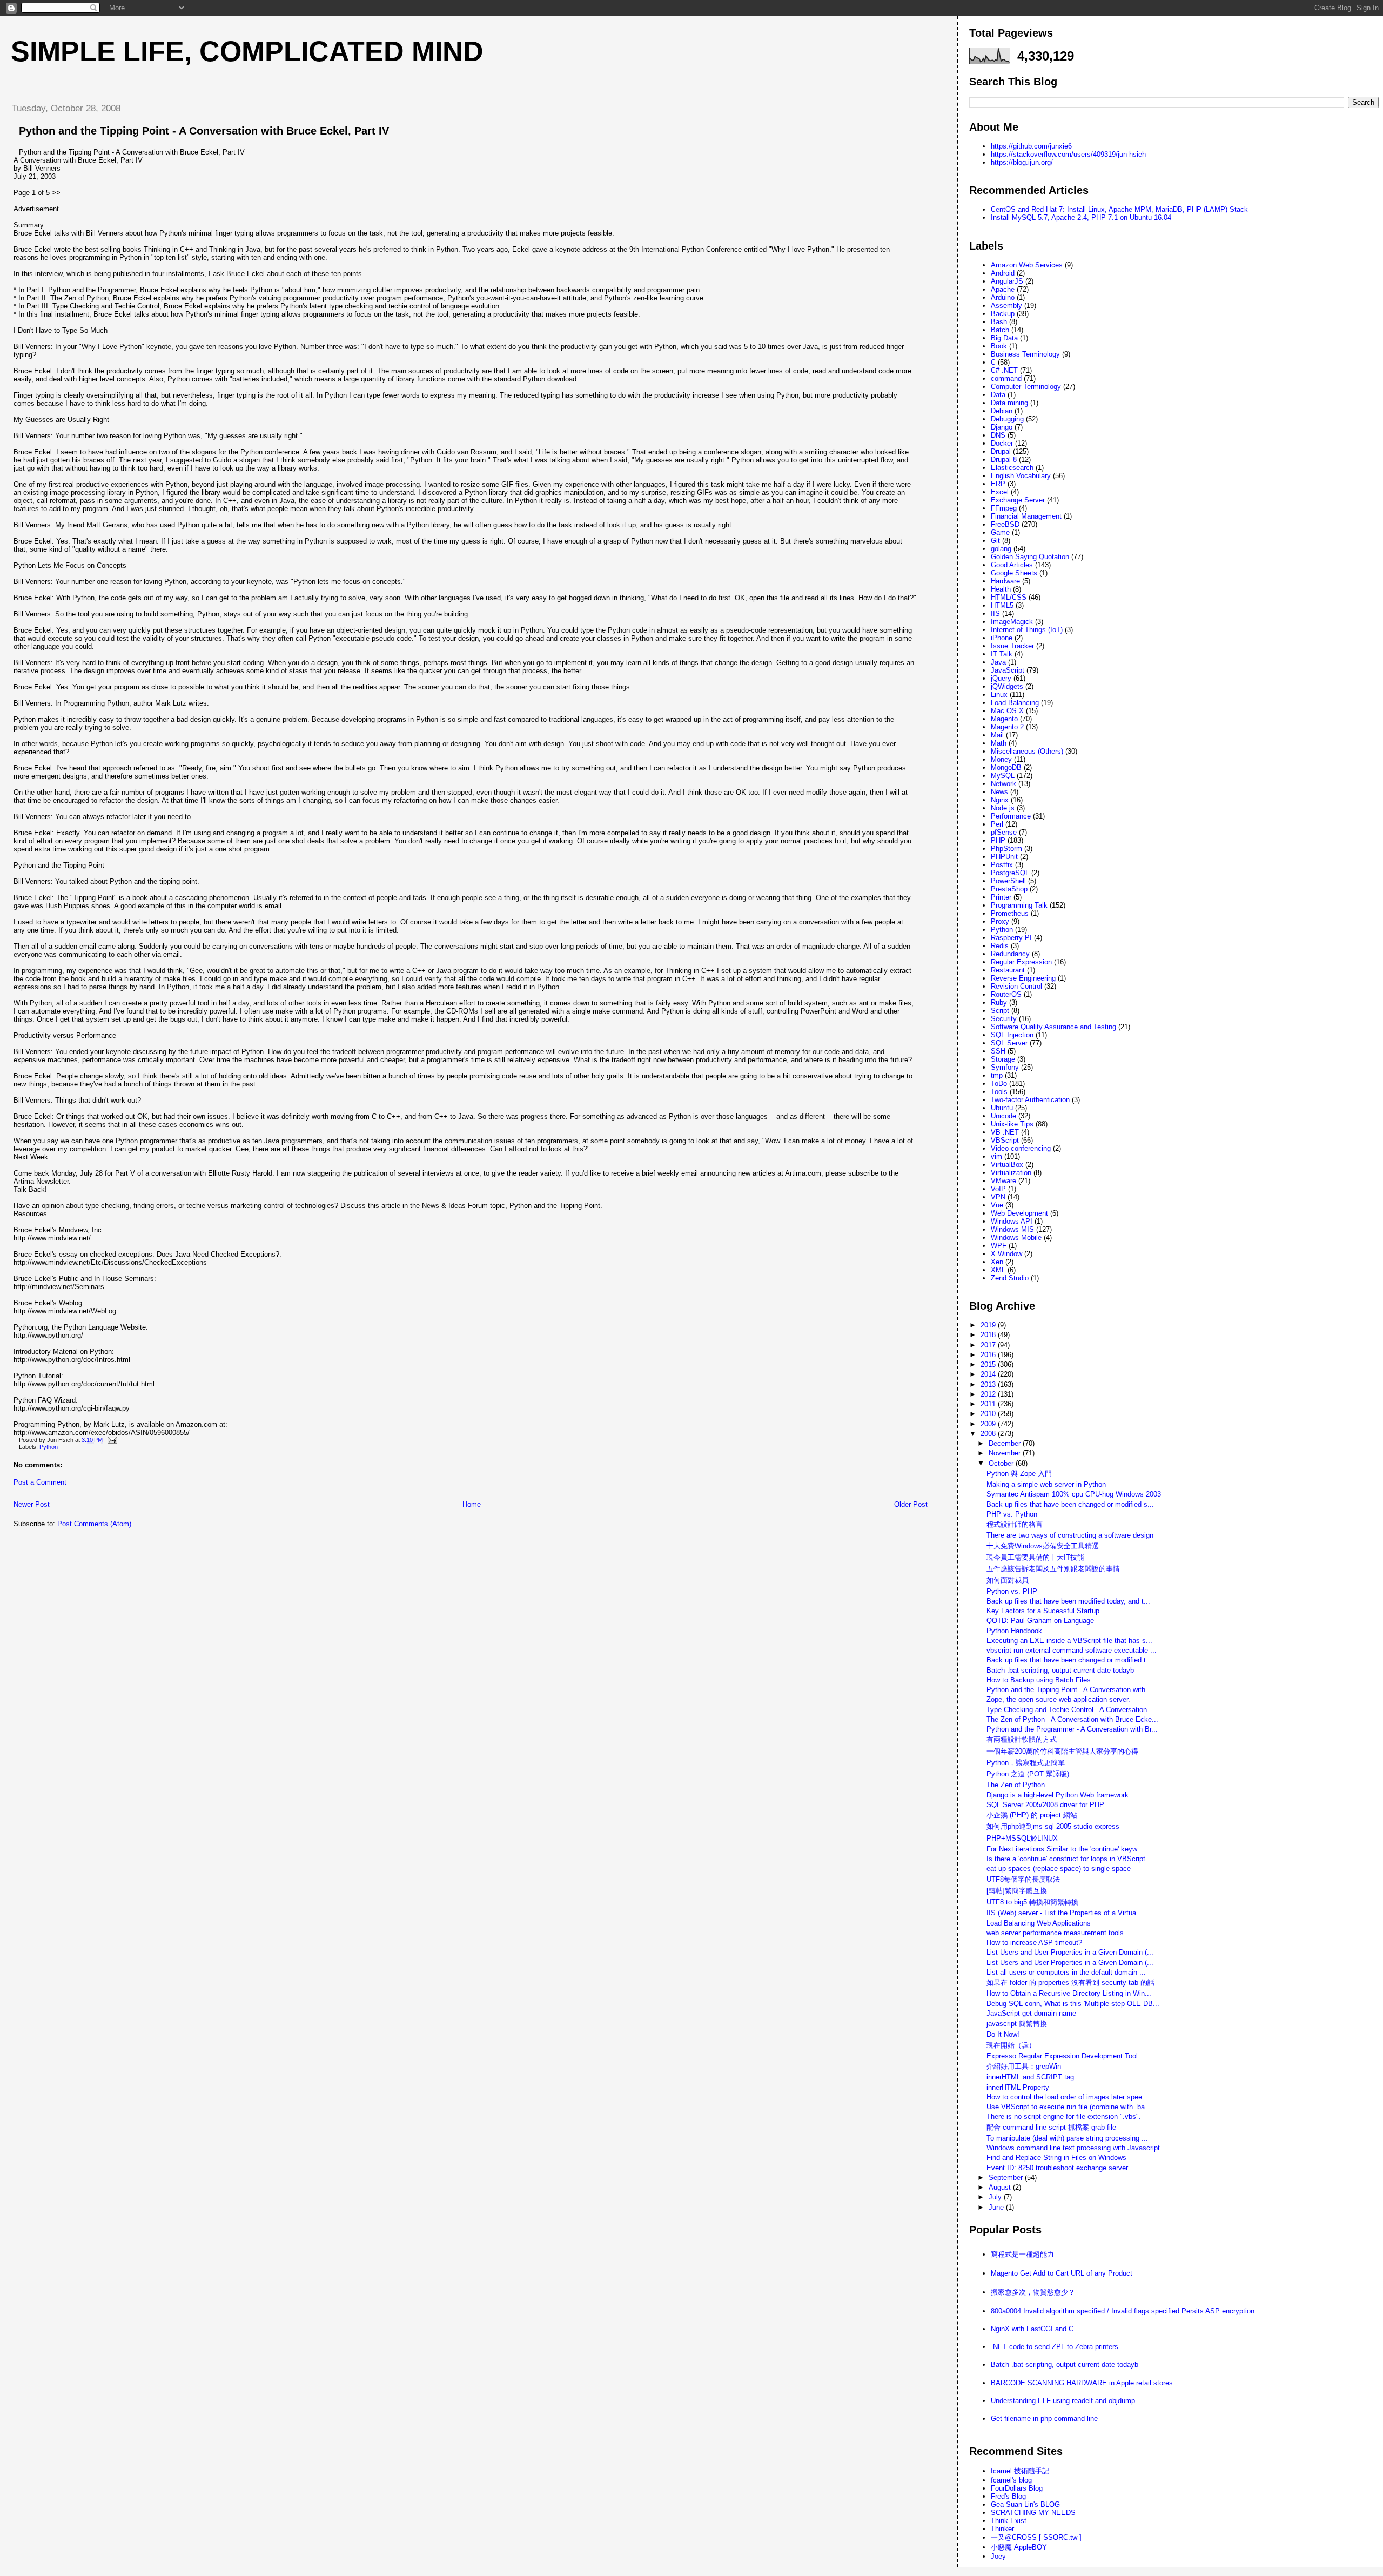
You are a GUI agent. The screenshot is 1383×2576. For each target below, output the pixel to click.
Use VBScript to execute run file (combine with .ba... (1069, 2107)
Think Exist (1009, 2521)
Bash (999, 322)
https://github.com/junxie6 (1031, 146)
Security (1004, 1019)
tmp (997, 1075)
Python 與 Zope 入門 (1019, 1474)
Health (1001, 589)
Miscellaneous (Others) (1027, 751)
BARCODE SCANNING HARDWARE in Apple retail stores (1082, 2383)
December (1006, 1443)
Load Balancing (1015, 703)
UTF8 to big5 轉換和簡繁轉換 (1032, 1902)
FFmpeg (1004, 508)
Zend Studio (1010, 1278)
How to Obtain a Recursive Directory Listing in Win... (1069, 1993)
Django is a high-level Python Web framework (1058, 1795)
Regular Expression (1021, 962)
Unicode (1003, 1116)
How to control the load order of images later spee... (1068, 2097)
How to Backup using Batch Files (1039, 1680)
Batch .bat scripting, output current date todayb (1060, 1670)
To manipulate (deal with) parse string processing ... (1067, 2138)
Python (49, 1447)
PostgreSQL (1010, 873)
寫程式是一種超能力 (1022, 2254)
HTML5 (1002, 605)
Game (1000, 532)
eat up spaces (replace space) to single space (1059, 1869)
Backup (1003, 314)
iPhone (1002, 638)
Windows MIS (1012, 1229)
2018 (989, 1335)
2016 (989, 1355)
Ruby (999, 1002)
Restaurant (1008, 970)
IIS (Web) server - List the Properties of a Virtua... (1065, 1913)
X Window (1006, 1254)
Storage (1003, 1059)
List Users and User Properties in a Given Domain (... (1070, 1952)
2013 (989, 1384)
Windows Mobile (1016, 1237)
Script (1000, 1011)
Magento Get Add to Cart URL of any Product (1062, 2273)
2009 (989, 1424)
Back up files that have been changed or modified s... (1070, 1504)
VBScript (1005, 1140)
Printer (1001, 897)
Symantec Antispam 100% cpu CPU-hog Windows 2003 (1074, 1494)
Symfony (1005, 1067)
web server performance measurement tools (1055, 1933)
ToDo (999, 1084)
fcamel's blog (1011, 2480)
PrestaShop (1009, 889)
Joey (998, 2556)
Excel (1000, 492)
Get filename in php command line (1044, 2419)
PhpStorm (1006, 848)
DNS (998, 435)
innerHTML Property (1018, 2087)
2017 (989, 1345)
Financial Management (1026, 516)
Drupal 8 (1004, 459)
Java (998, 662)
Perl (997, 824)
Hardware (1005, 581)
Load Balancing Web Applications (1039, 1923)
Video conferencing (1021, 1148)
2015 (989, 1364)
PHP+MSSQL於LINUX (1022, 1838)
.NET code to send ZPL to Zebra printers (1055, 2347)
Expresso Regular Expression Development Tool (1062, 2056)
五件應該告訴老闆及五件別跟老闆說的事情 (1053, 1569)
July (996, 2197)
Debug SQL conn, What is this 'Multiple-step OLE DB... (1073, 2004)
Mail (997, 735)
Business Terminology (1025, 354)
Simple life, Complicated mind (247, 51)
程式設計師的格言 (1015, 1524)
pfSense (1004, 832)
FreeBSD (1005, 524)
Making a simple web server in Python (1046, 1484)
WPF (999, 1246)
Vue (997, 1205)
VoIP (998, 1189)
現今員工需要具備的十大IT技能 (1035, 1557)
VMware (1003, 1181)
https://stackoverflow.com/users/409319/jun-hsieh (1068, 154)
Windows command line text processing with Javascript (1073, 2148)
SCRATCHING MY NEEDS (1033, 2513)
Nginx (1000, 800)
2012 (989, 1394)
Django (1002, 427)
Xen (997, 1262)
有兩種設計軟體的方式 (1022, 1739)
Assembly (1006, 306)
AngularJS (1007, 281)
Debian (1002, 411)
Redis (1000, 946)
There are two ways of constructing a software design (1070, 1535)
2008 (989, 1434)
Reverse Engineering (1023, 978)
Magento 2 (1007, 727)
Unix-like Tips (1012, 1124)
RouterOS (1006, 994)
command (1006, 378)
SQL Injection (1012, 1035)
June (997, 2207)
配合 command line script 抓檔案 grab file (1051, 2127)
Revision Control (1016, 986)
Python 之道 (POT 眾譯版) (1028, 1774)
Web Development (1019, 1213)
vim (996, 1156)
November (1006, 1453)
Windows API (1012, 1221)
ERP (998, 484)
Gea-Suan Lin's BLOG (1025, 2504)
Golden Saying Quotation (1030, 557)
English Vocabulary (1021, 476)
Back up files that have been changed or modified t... (1069, 1660)
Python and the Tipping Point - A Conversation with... (1069, 1690)
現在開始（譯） (1011, 2045)
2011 (989, 1404)
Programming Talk (1019, 905)
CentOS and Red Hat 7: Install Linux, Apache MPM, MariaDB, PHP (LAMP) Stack (1119, 209)
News (999, 792)
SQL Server (1009, 1043)
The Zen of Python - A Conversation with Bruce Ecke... (1072, 1719)
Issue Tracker (1012, 646)
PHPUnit (1004, 857)
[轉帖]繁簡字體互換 (1017, 1891)
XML (998, 1270)
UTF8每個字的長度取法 (1023, 1879)
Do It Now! (1003, 2034)
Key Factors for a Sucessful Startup (1043, 1611)
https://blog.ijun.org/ (1022, 162)
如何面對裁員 (1008, 1580)
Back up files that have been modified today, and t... (1068, 1601)
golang (1001, 549)
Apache (1003, 289)
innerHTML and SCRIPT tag (1030, 2077)
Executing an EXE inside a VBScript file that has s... (1069, 1641)
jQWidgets (1007, 686)
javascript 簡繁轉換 (1017, 2024)
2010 (989, 1414)
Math (999, 743)
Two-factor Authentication (1030, 1100)
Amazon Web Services (1027, 265)
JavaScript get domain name (1031, 2013)
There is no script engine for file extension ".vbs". (1064, 2117)
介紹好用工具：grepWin (1024, 2066)
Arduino (1003, 297)
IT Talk (1002, 654)
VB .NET (1005, 1132)
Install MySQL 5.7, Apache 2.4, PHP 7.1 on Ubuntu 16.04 (1081, 217)
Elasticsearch (1012, 468)
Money (1001, 759)
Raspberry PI (1011, 938)
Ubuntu (1002, 1108)
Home (472, 1504)
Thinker (1002, 2529)
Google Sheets (1014, 573)
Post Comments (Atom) (94, 1524)
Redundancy (1010, 954)
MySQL (1003, 776)
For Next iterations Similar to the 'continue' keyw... (1065, 1849)
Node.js (1003, 808)
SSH (998, 1051)
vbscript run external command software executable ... (1072, 1650)
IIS (995, 613)
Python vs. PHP (1012, 1591)
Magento (1004, 719)
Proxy (1000, 921)
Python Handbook (1014, 1631)
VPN (998, 1197)
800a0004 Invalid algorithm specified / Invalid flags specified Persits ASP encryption (1123, 2311)
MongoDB (1006, 767)
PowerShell (1008, 881)
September (1007, 2178)
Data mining (1009, 403)
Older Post (911, 1504)
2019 (989, 1325)
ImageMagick (1012, 622)
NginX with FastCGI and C (1032, 2329)
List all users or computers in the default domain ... (1066, 1972)
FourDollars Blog (1017, 2488)
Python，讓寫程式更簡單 (1026, 1763)
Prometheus (1010, 913)
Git (995, 541)
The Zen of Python (1016, 1785)
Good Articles (1012, 565)
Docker (1002, 443)
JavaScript (1008, 670)
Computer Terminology (1026, 387)
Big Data (1004, 338)
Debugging (1007, 419)
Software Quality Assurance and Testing (1053, 1027)
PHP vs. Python (1012, 1514)
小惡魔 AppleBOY (1019, 2547)
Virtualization (1011, 1173)
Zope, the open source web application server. (1058, 1699)
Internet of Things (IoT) (1027, 630)
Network (1003, 784)
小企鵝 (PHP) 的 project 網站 (1032, 1815)
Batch (1000, 330)
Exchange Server (1018, 500)
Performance (1011, 816)
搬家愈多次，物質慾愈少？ (1033, 2292)
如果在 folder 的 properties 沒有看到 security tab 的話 (1070, 1983)
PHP (998, 840)
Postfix (1002, 865)
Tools (999, 1092)
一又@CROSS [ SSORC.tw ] (1036, 2537)
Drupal (1001, 451)
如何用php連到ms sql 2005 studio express (1053, 1826)
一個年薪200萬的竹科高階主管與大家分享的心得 (1062, 1751)
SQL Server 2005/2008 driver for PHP (1045, 1805)
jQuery (1001, 678)
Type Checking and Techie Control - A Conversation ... (1071, 1710)
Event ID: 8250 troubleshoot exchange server (1057, 2168)
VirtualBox (1007, 1165)
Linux (999, 695)
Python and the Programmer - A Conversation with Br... (1072, 1729)
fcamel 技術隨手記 (1020, 2471)
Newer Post (32, 1504)
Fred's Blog (1008, 2496)
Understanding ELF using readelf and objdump (1063, 2401)
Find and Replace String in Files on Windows (1056, 2158)
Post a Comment (40, 1482)
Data (998, 395)
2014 (989, 1374)
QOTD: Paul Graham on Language (1040, 1621)
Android (1003, 273)
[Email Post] (111, 1440)
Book (999, 346)
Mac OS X (1007, 711)
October (1002, 1463)
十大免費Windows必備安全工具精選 (1043, 1546)
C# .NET (1004, 370)
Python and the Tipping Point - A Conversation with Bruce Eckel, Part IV (204, 131)
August (1001, 2187)
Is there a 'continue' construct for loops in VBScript (1066, 1859)
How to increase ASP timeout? (1034, 1943)
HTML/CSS (1009, 597)
